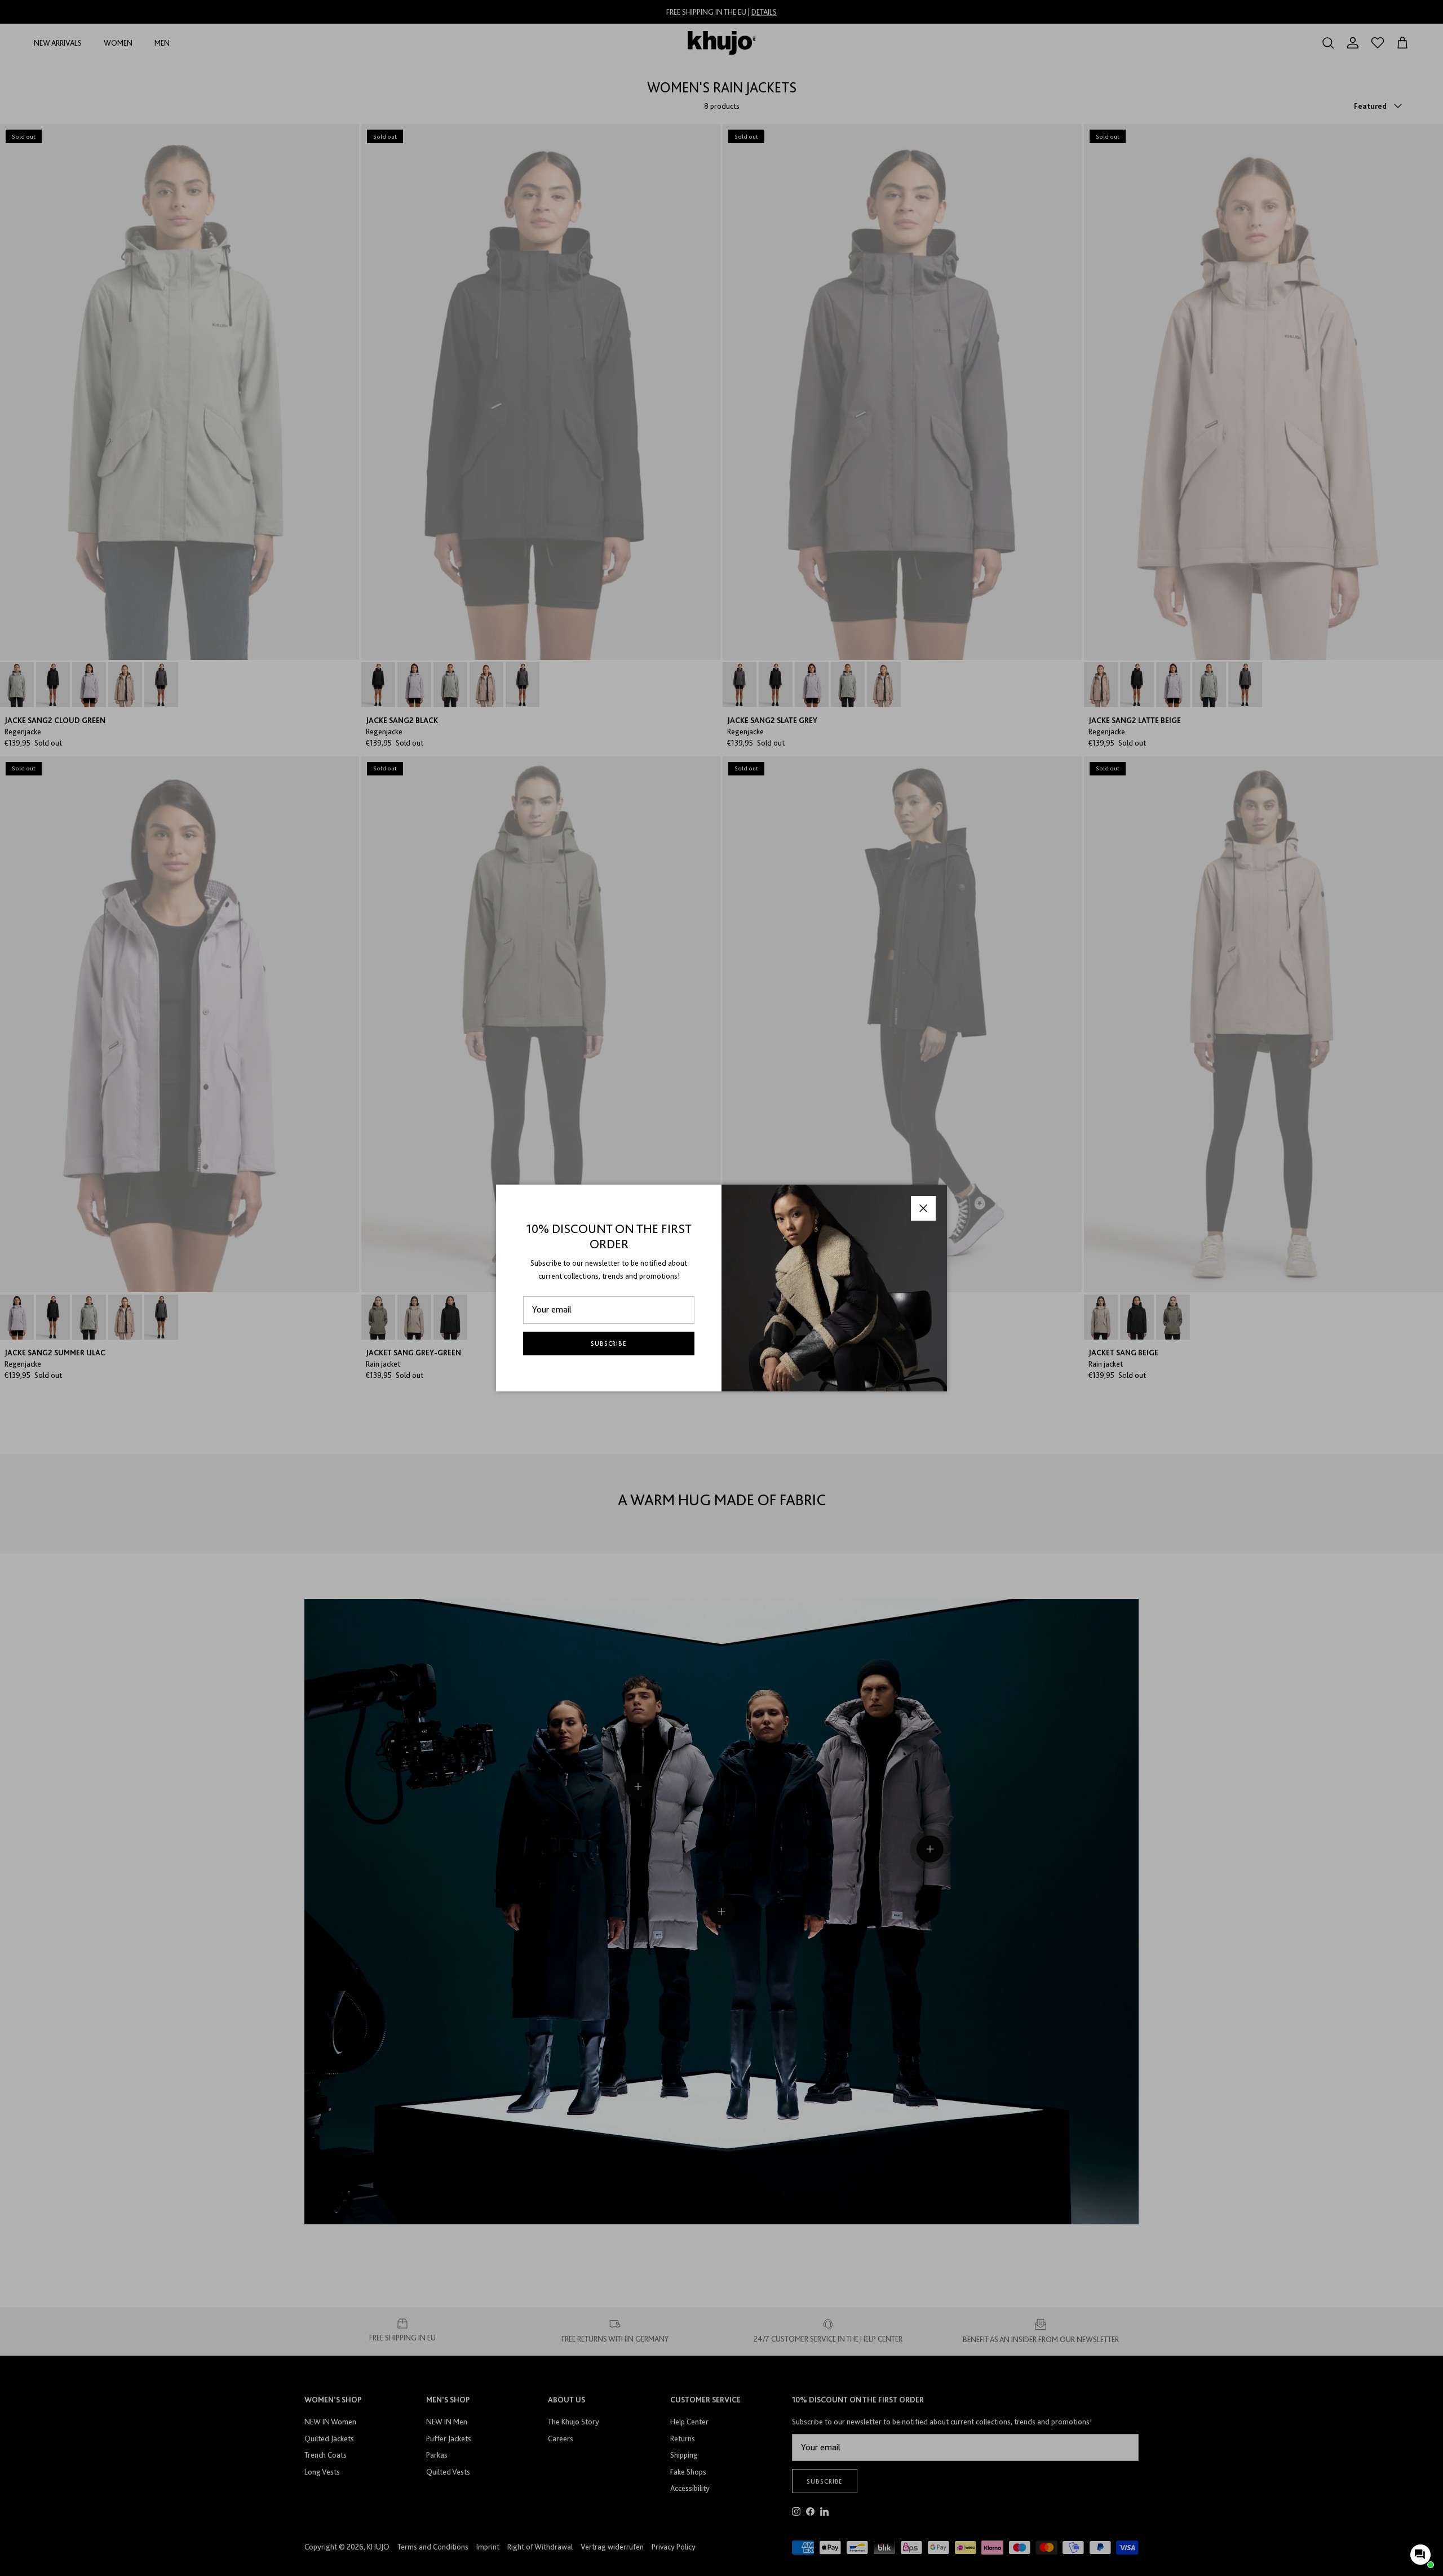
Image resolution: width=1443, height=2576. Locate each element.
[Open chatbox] (1420, 2555)
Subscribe (609, 1344)
